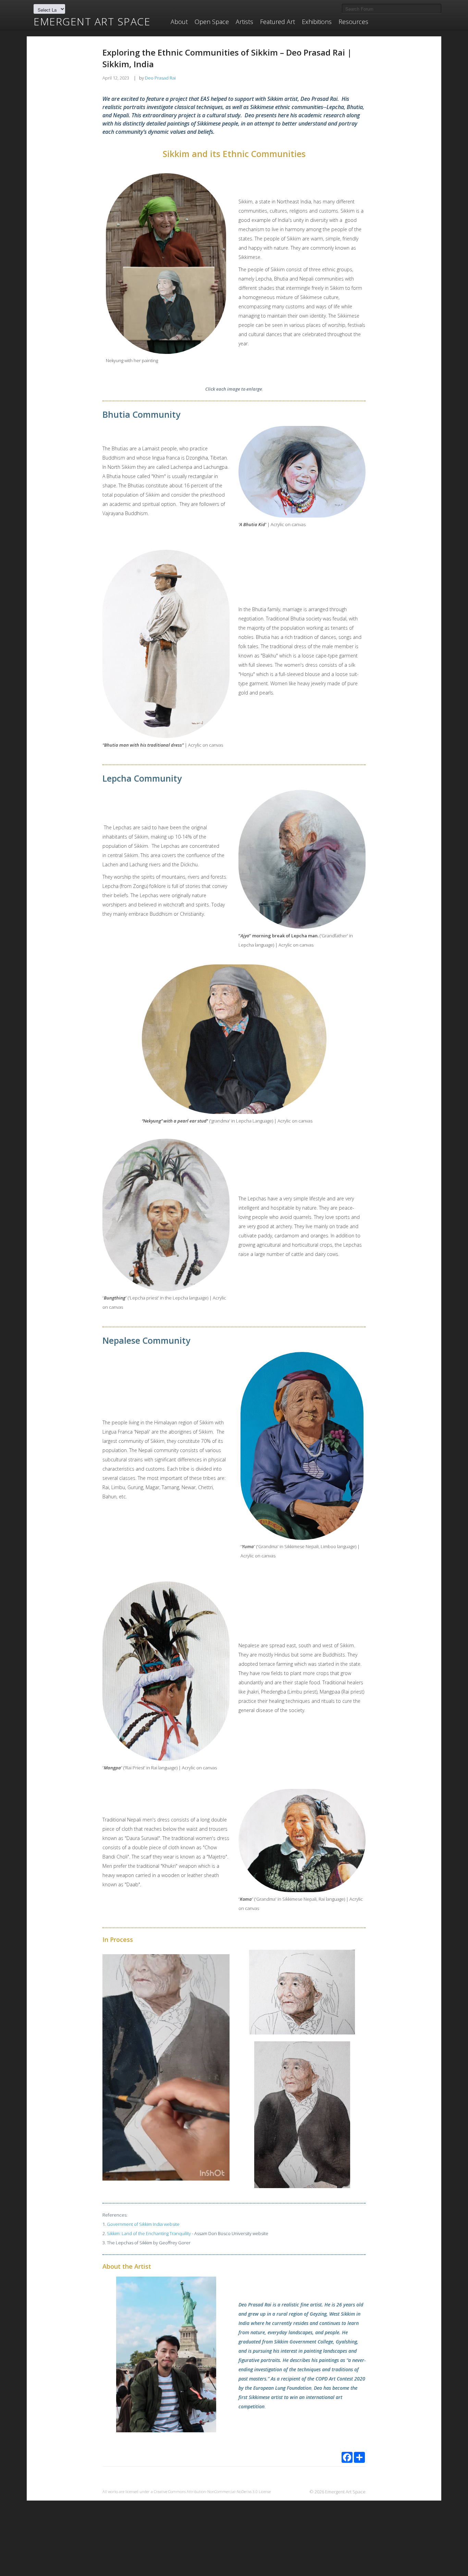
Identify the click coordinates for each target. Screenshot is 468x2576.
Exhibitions (317, 22)
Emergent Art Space (92, 22)
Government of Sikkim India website (143, 2224)
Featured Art (278, 22)
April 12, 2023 (116, 78)
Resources (353, 22)
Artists (244, 22)
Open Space (212, 22)
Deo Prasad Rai (160, 78)
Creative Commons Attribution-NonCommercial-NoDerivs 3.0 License (212, 2491)
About (179, 22)
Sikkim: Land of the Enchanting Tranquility (149, 2233)
